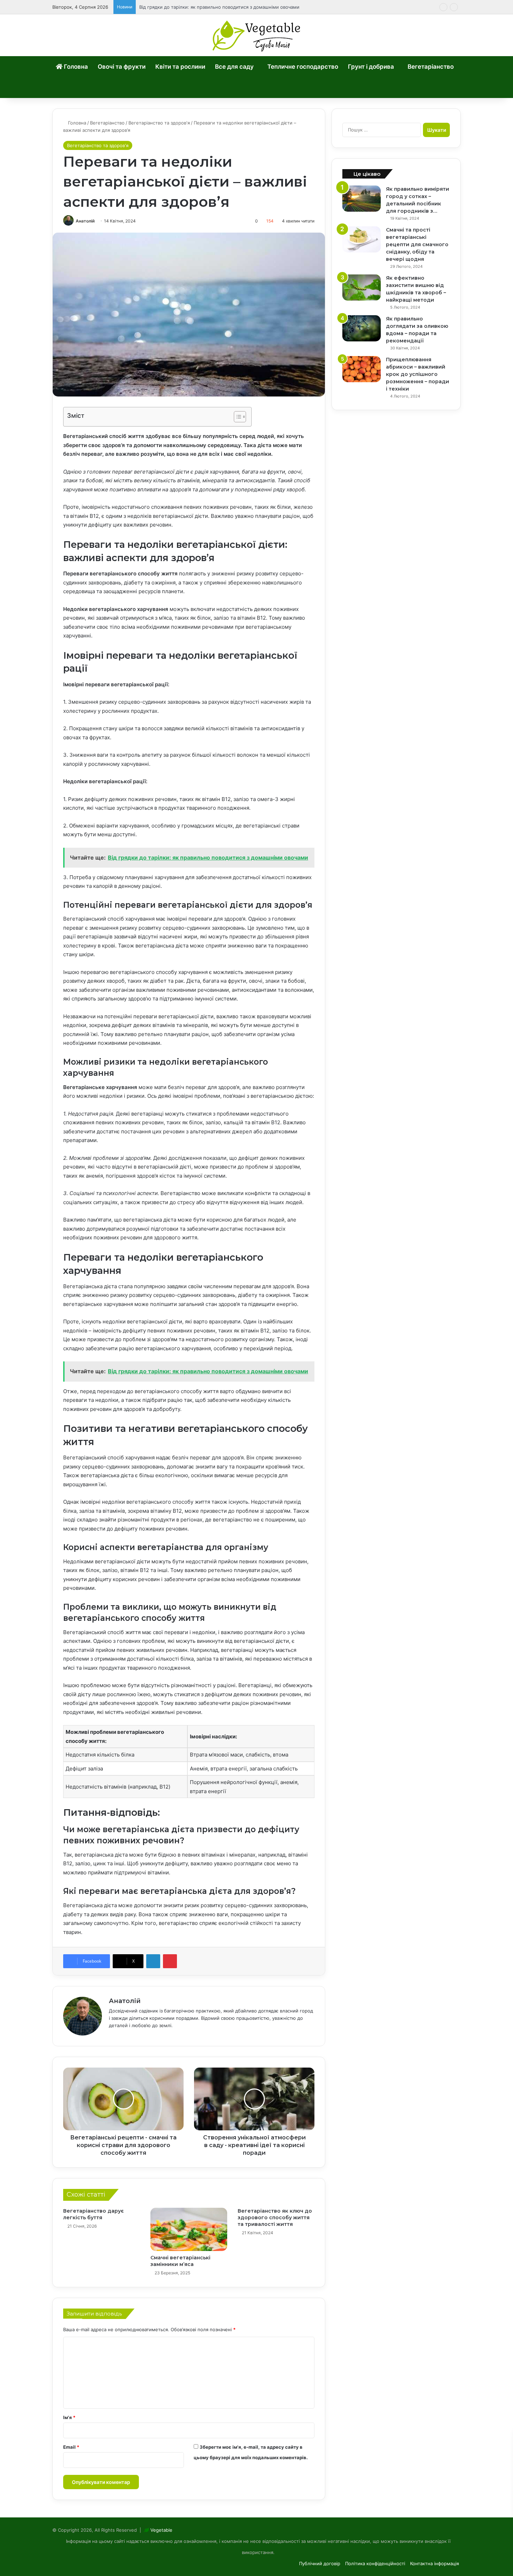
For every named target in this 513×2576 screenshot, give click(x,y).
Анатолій (85, 221)
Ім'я (69, 2417)
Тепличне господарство (303, 67)
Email (71, 2447)
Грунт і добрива (371, 67)
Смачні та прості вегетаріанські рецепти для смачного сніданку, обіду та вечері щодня (417, 244)
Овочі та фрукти (122, 67)
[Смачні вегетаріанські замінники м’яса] (189, 2229)
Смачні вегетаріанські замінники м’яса (180, 2261)
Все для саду (234, 67)
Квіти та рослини (180, 67)
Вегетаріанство (431, 67)
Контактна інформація (434, 2563)
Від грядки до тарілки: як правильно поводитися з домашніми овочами (219, 7)
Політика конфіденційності (375, 2563)
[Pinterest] (170, 1961)
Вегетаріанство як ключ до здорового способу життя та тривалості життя (275, 2218)
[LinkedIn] (153, 1961)
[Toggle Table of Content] (236, 417)
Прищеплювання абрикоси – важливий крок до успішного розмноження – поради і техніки (418, 374)
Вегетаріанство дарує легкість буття (94, 2214)
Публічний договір (320, 2563)
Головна (75, 67)
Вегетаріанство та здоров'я (159, 123)
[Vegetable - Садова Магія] (257, 35)
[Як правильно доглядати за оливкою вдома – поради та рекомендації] (362, 328)
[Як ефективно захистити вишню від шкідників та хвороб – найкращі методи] (362, 288)
